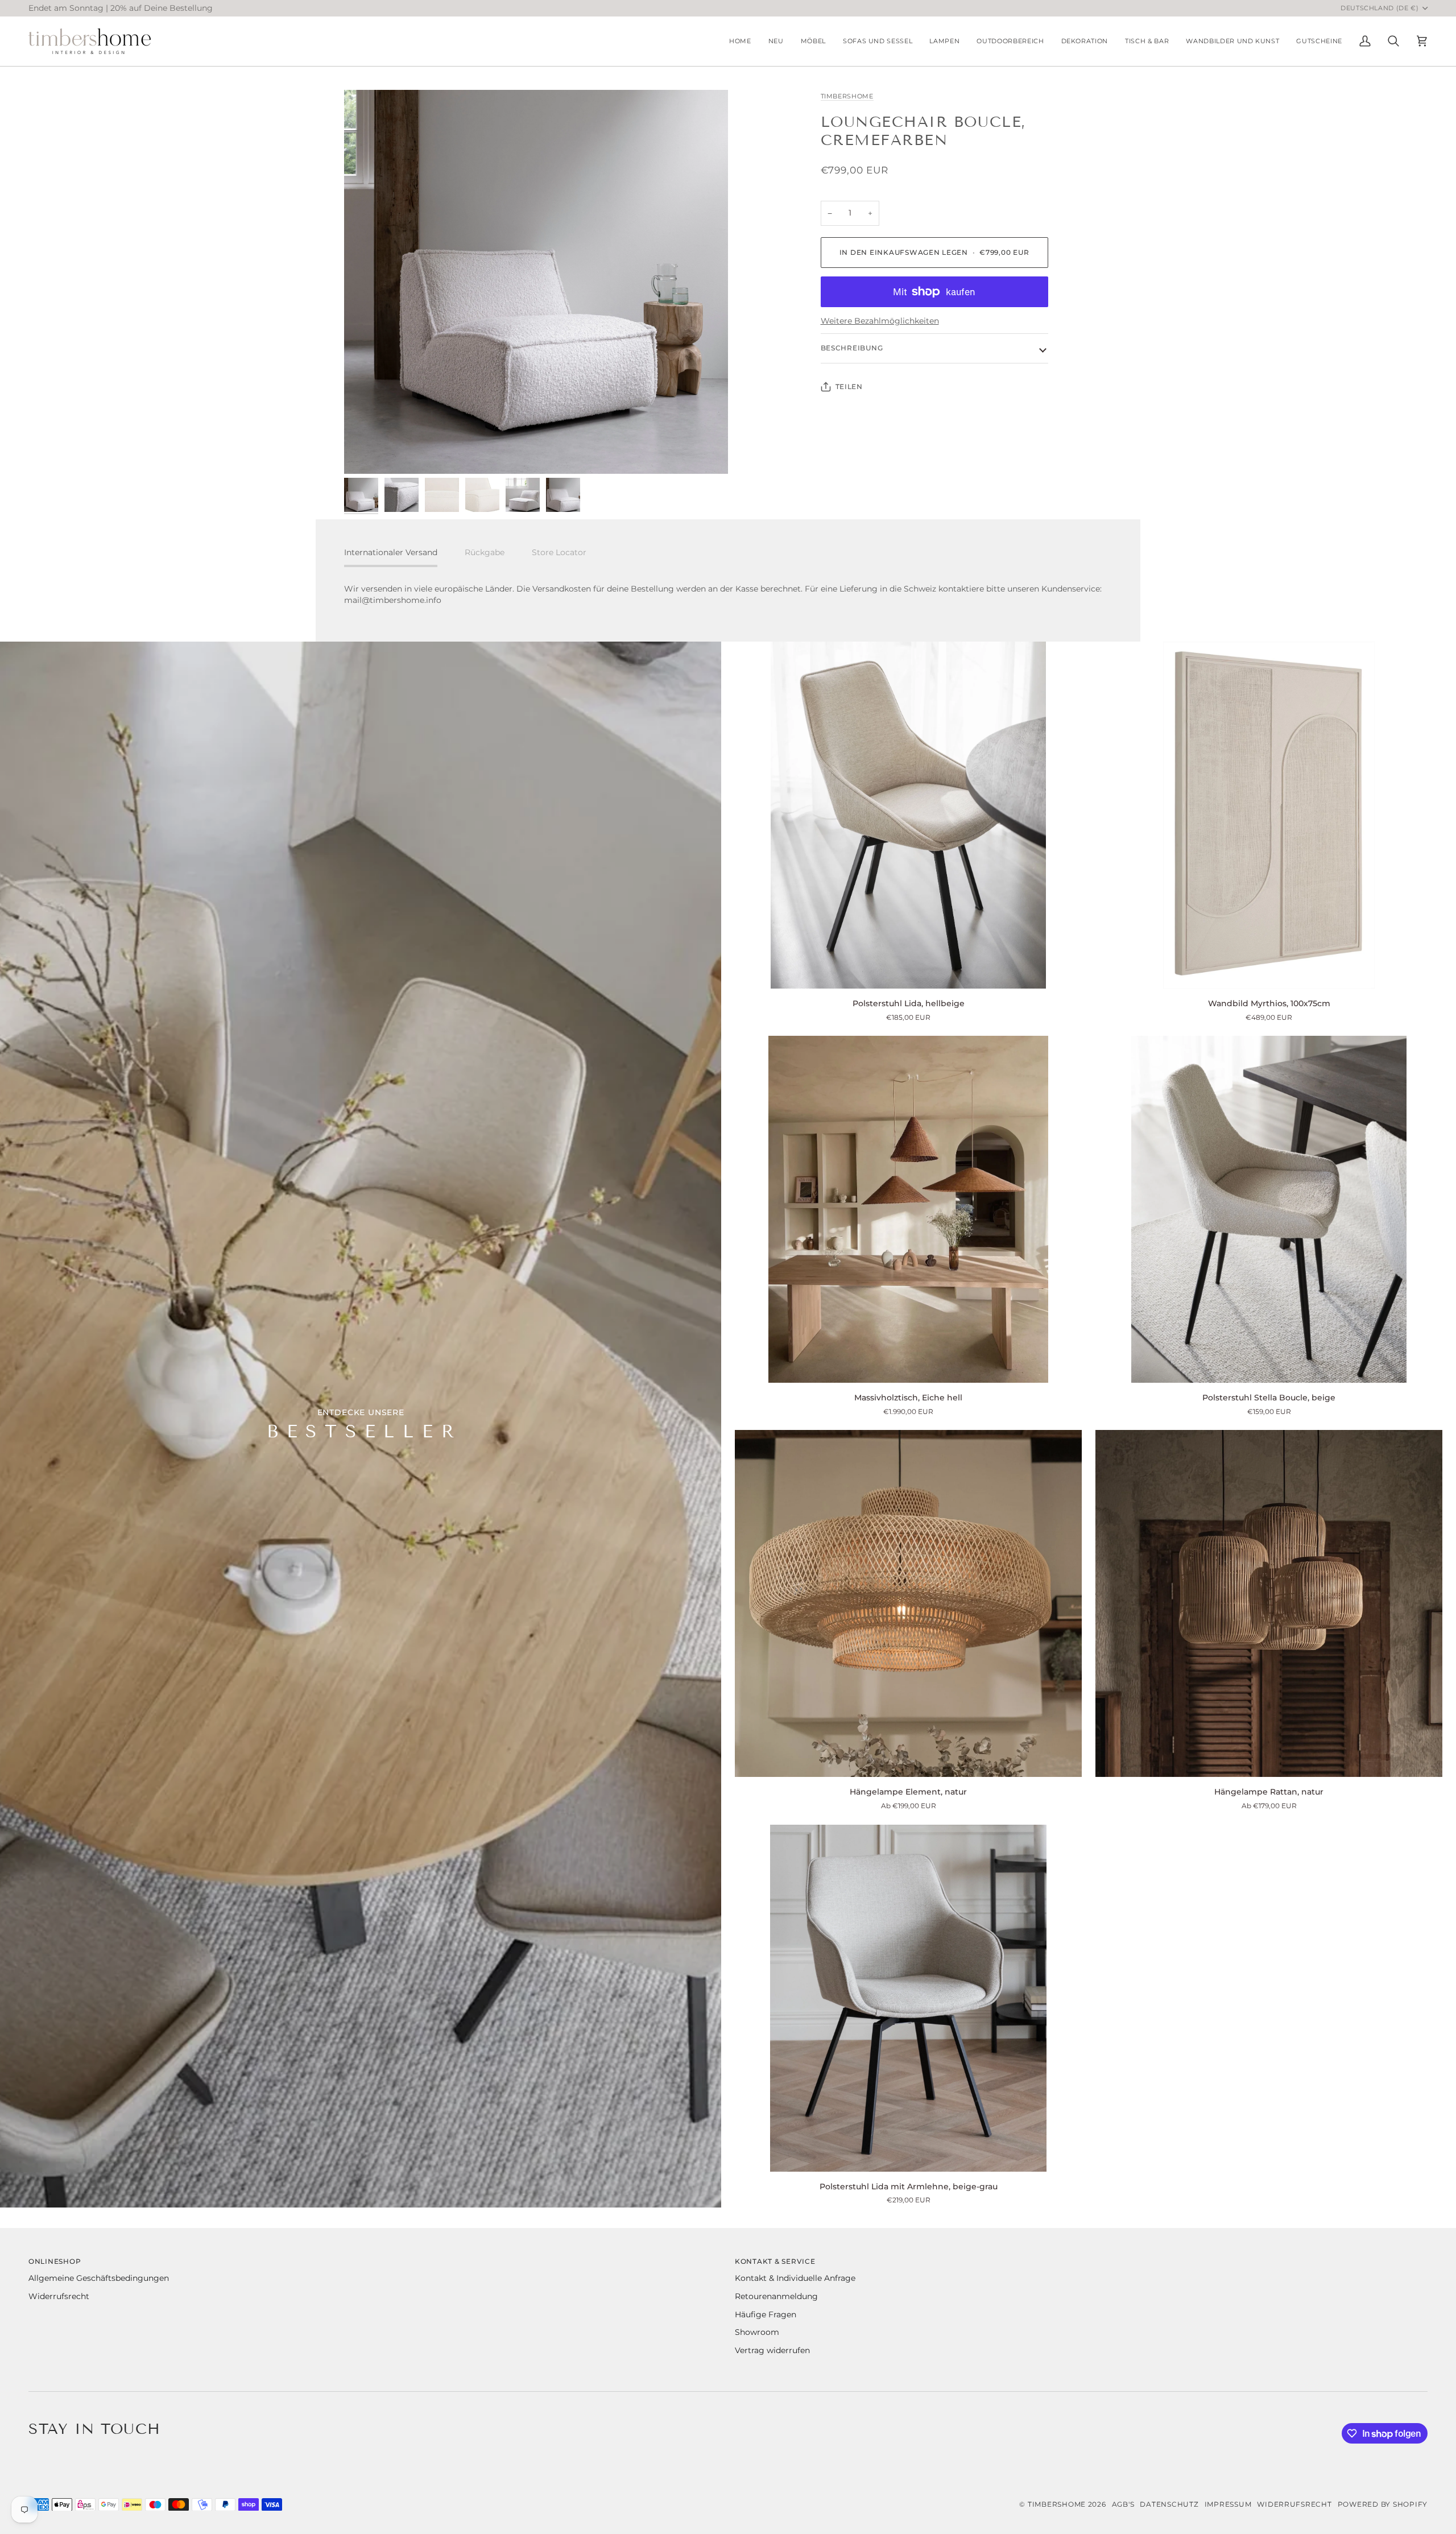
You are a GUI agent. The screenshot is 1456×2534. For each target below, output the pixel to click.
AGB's (1123, 2504)
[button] (813, 41)
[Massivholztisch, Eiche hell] (908, 1209)
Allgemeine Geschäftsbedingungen (99, 2278)
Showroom (757, 2332)
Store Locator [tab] (559, 552)
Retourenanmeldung (776, 2296)
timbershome (847, 96)
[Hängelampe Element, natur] (908, 1603)
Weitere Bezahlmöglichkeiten (880, 321)
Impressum (1228, 2504)
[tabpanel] (728, 595)
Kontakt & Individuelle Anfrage (795, 2278)
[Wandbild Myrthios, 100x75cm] (1269, 815)
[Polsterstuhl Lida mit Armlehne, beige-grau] (908, 1998)
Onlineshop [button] (55, 2261)
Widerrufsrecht (59, 2296)
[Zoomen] (536, 282)
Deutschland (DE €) (1380, 8)
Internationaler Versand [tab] (391, 552)
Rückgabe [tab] (485, 552)
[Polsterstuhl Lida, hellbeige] (908, 815)
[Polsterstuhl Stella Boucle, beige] (1269, 1209)
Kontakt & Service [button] (775, 2261)
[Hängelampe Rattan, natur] (1269, 1603)
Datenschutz (1169, 2504)
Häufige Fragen (766, 2314)
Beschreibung (852, 348)
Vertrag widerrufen (772, 2350)
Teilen (849, 386)
